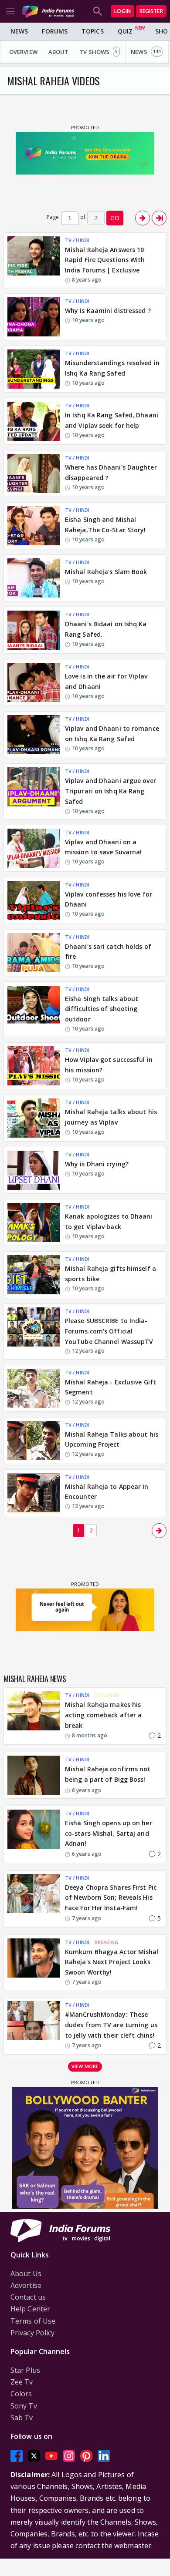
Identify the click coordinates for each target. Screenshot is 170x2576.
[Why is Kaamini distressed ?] (34, 317)
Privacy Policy (32, 2333)
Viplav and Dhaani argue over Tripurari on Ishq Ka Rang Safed (110, 791)
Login (122, 11)
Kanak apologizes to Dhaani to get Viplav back (109, 1221)
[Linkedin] (104, 2456)
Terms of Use (33, 2321)
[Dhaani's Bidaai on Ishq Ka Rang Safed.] (34, 630)
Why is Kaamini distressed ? (108, 311)
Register (151, 11)
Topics (93, 31)
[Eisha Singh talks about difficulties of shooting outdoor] (34, 1009)
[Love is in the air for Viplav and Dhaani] (34, 682)
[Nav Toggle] (10, 11)
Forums (55, 31)
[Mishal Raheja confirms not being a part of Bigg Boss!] (34, 1775)
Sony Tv (24, 2406)
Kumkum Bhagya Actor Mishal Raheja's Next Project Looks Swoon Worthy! (112, 1962)
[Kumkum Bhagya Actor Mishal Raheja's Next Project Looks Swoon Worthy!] (34, 1962)
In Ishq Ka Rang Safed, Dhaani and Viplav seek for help (112, 420)
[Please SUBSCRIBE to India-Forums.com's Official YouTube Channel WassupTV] (34, 1331)
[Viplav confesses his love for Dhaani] (34, 900)
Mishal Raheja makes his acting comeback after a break (103, 1715)
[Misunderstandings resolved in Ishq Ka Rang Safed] (34, 369)
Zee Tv (22, 2382)
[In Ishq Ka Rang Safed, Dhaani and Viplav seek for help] (34, 421)
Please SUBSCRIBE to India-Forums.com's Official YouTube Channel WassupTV (109, 1331)
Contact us (28, 2297)
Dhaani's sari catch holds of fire (108, 952)
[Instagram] (69, 2456)
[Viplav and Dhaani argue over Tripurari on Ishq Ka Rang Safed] (34, 791)
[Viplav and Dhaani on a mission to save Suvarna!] (34, 848)
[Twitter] (34, 2456)
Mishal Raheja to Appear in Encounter (107, 1492)
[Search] (98, 11)
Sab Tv (22, 2418)
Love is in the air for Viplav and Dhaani (106, 681)
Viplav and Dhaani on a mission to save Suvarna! (103, 847)
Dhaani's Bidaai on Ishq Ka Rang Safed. (106, 629)
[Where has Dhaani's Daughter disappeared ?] (34, 474)
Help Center (30, 2309)
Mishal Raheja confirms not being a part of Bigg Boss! (108, 1774)
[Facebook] (17, 2456)
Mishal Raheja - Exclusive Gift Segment (110, 1387)
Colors (21, 2394)
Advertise (26, 2285)
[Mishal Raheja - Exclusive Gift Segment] (34, 1388)
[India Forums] (48, 11)
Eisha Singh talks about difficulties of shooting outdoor (102, 1009)
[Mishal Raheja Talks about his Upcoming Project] (34, 1441)
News (19, 31)
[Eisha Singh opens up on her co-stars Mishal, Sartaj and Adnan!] (34, 1834)
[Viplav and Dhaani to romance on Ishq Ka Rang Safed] (34, 735)
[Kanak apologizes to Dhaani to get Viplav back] (34, 1223)
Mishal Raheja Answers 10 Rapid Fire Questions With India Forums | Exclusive (105, 260)
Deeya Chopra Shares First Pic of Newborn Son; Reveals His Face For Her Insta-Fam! (111, 1898)
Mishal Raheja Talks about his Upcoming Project (112, 1439)
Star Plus (25, 2370)
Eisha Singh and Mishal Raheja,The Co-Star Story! (105, 525)
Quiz (125, 31)
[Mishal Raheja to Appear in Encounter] (34, 1493)
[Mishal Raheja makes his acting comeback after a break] (34, 1716)
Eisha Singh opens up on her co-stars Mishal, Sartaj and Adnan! (109, 1833)
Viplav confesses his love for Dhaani (109, 899)
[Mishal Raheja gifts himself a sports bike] (34, 1275)
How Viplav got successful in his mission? (109, 1065)
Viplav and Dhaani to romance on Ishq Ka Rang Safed (112, 734)
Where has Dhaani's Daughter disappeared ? (111, 472)
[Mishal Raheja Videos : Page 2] (143, 218)
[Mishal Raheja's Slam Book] (34, 578)
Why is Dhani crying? (97, 1164)
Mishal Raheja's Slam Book (106, 572)
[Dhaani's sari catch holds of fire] (34, 953)
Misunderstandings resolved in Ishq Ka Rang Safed (112, 368)
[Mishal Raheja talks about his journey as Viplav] (34, 1118)
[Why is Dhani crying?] (34, 1170)
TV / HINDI (77, 240)
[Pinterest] (86, 2456)
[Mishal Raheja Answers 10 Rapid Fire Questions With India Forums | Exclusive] (34, 260)
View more (85, 2066)
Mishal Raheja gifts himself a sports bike (110, 1274)
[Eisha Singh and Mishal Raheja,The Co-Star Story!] (34, 526)
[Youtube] (51, 2456)
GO (115, 218)
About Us (26, 2274)
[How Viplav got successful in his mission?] (34, 1066)
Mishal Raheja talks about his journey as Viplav (111, 1117)
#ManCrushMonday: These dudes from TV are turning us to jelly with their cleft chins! (111, 2025)
